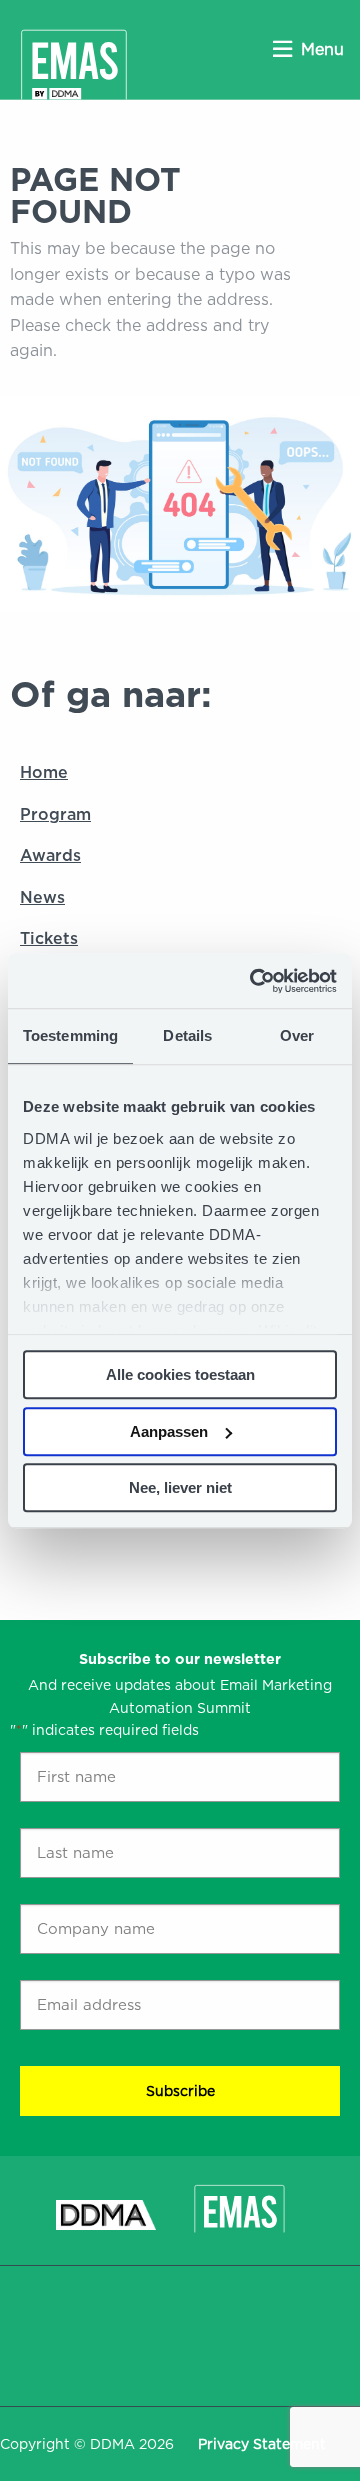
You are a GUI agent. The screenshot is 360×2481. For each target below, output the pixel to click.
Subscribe (180, 2091)
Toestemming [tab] (70, 1035)
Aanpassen (169, 1431)
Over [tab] (297, 1035)
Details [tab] (187, 1035)
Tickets (49, 938)
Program (55, 814)
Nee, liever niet (180, 1487)
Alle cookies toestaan (180, 1374)
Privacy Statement (262, 2444)
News (42, 897)
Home (44, 772)
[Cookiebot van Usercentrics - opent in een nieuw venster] (254, 981)
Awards (50, 855)
